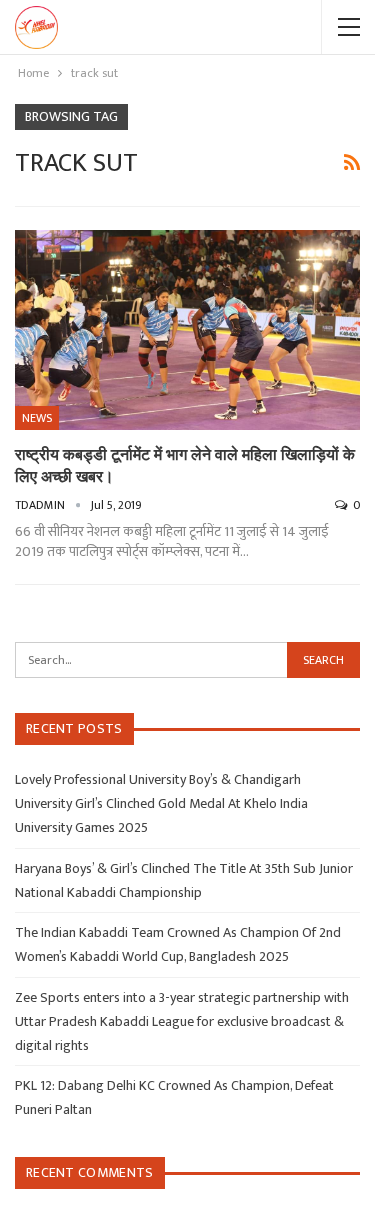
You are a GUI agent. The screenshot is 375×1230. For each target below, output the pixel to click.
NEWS (37, 418)
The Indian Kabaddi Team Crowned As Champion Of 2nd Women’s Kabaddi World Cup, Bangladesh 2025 (178, 944)
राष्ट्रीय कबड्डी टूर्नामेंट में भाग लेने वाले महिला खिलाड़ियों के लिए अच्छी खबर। (185, 464)
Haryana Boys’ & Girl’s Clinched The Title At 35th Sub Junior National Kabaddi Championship (184, 880)
